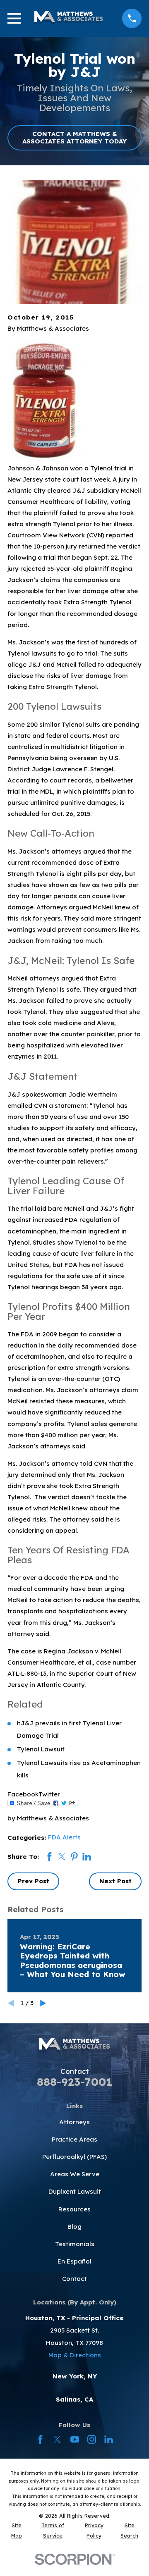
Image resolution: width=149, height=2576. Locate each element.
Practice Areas (74, 2139)
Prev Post (34, 1881)
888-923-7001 (74, 2082)
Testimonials (75, 2244)
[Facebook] (40, 2439)
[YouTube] (75, 2439)
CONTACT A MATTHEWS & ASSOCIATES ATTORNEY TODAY (74, 137)
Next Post (115, 1881)
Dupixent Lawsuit (75, 2191)
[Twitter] (57, 2439)
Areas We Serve (75, 2174)
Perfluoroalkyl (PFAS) (74, 2157)
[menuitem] (17, 2531)
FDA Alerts (64, 1837)
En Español (74, 2261)
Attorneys (74, 2122)
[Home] (68, 19)
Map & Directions (75, 2355)
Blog (74, 2227)
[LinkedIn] (109, 2439)
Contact (74, 2279)
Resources (74, 2209)
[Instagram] (92, 2439)
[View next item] (43, 2003)
